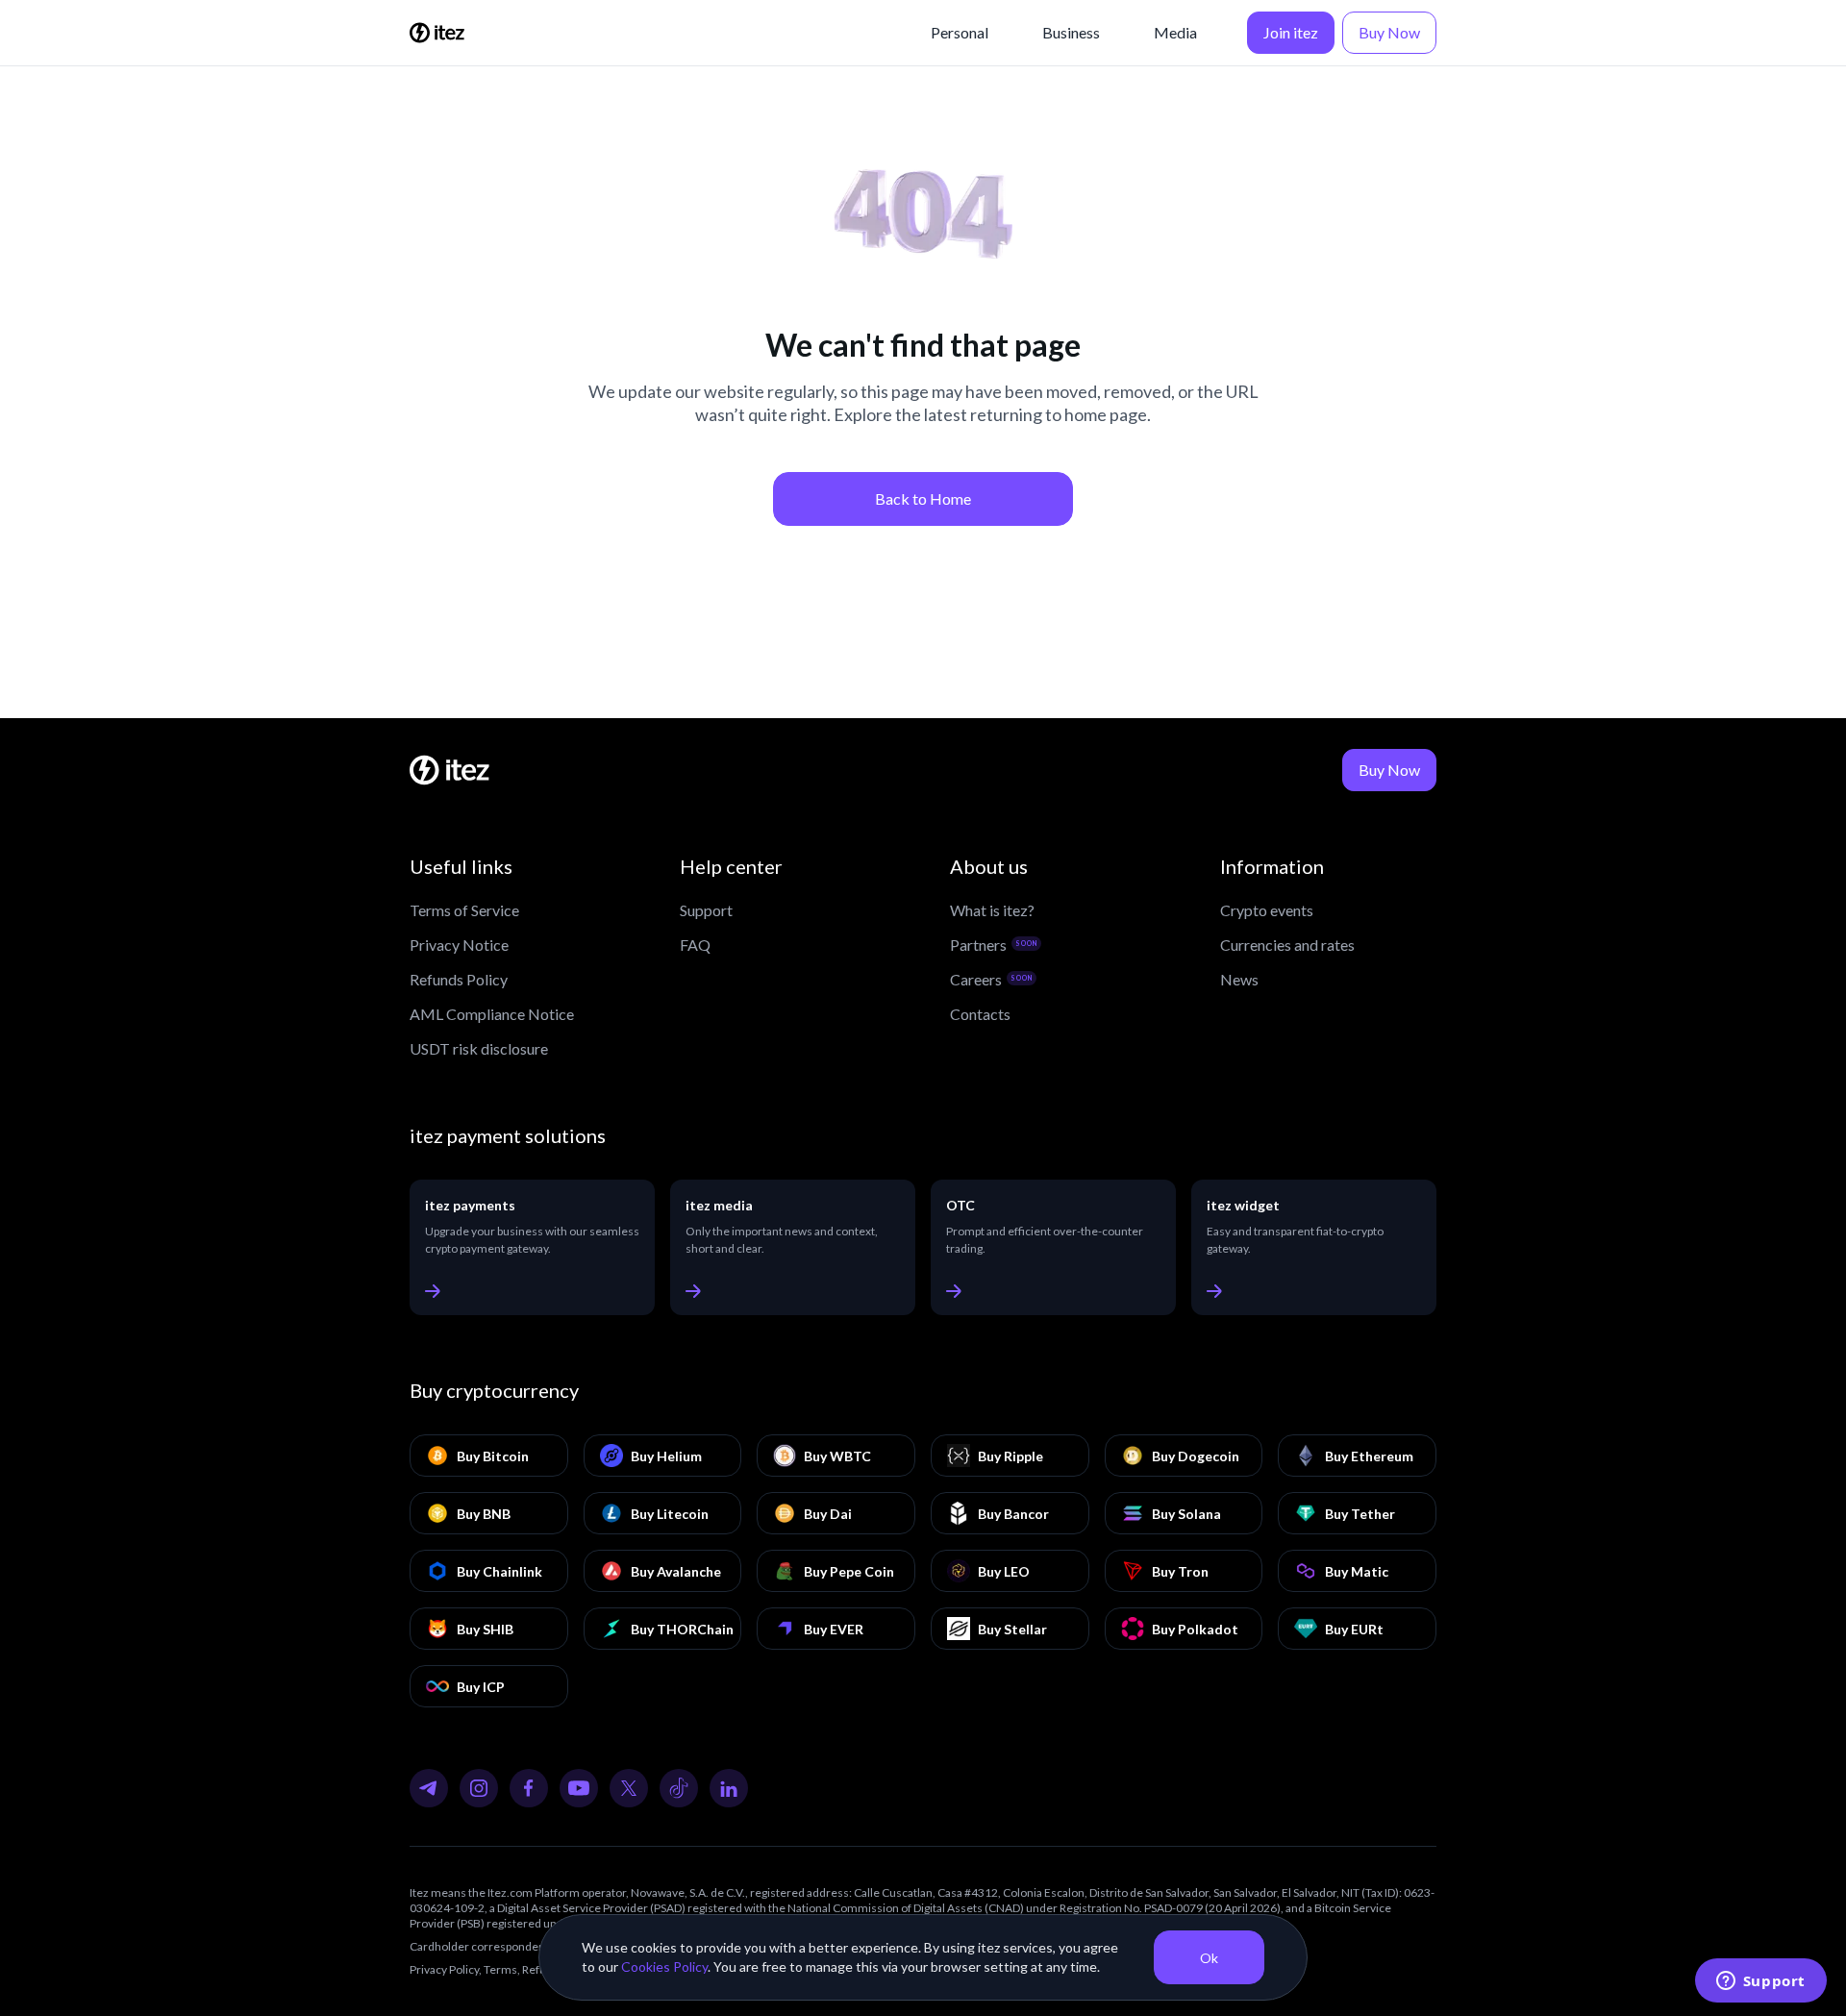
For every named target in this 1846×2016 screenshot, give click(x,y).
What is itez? (992, 910)
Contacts (980, 1014)
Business (1071, 32)
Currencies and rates (1287, 945)
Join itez (1291, 32)
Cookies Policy (664, 1966)
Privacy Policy (444, 1969)
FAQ (695, 945)
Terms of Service (464, 910)
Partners (993, 945)
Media (1175, 32)
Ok (1209, 1958)
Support (706, 910)
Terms (500, 1969)
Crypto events (1267, 910)
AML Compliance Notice (492, 1014)
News (1239, 979)
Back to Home (923, 498)
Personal (960, 32)
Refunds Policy (459, 979)
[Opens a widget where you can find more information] (1760, 1982)
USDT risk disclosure (479, 1048)
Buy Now (1389, 32)
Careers (991, 979)
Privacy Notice (459, 945)
